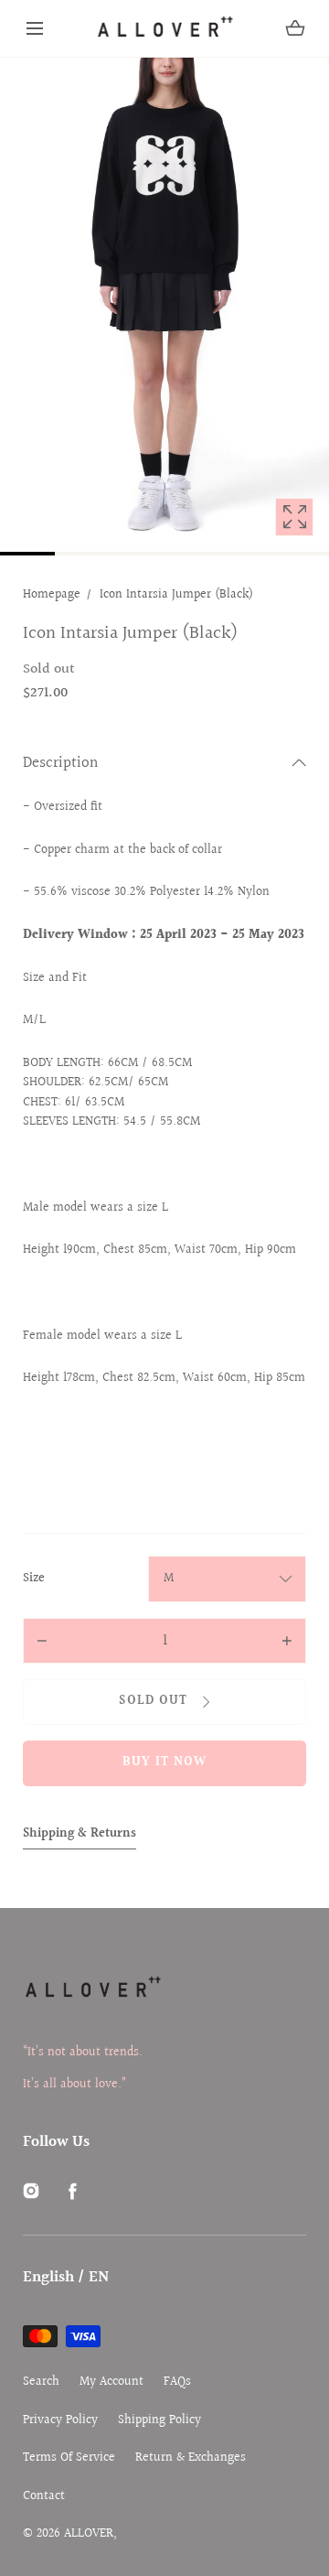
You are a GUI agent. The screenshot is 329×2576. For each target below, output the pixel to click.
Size (34, 1579)
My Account (111, 2382)
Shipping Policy (159, 2421)
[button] (35, 28)
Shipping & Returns (80, 1834)
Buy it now (165, 1762)
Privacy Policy (60, 2421)
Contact (44, 2497)
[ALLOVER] (164, 28)
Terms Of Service (69, 2458)
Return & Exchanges (191, 2458)
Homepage (52, 595)
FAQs (177, 2382)
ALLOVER (89, 2534)
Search (41, 2382)
